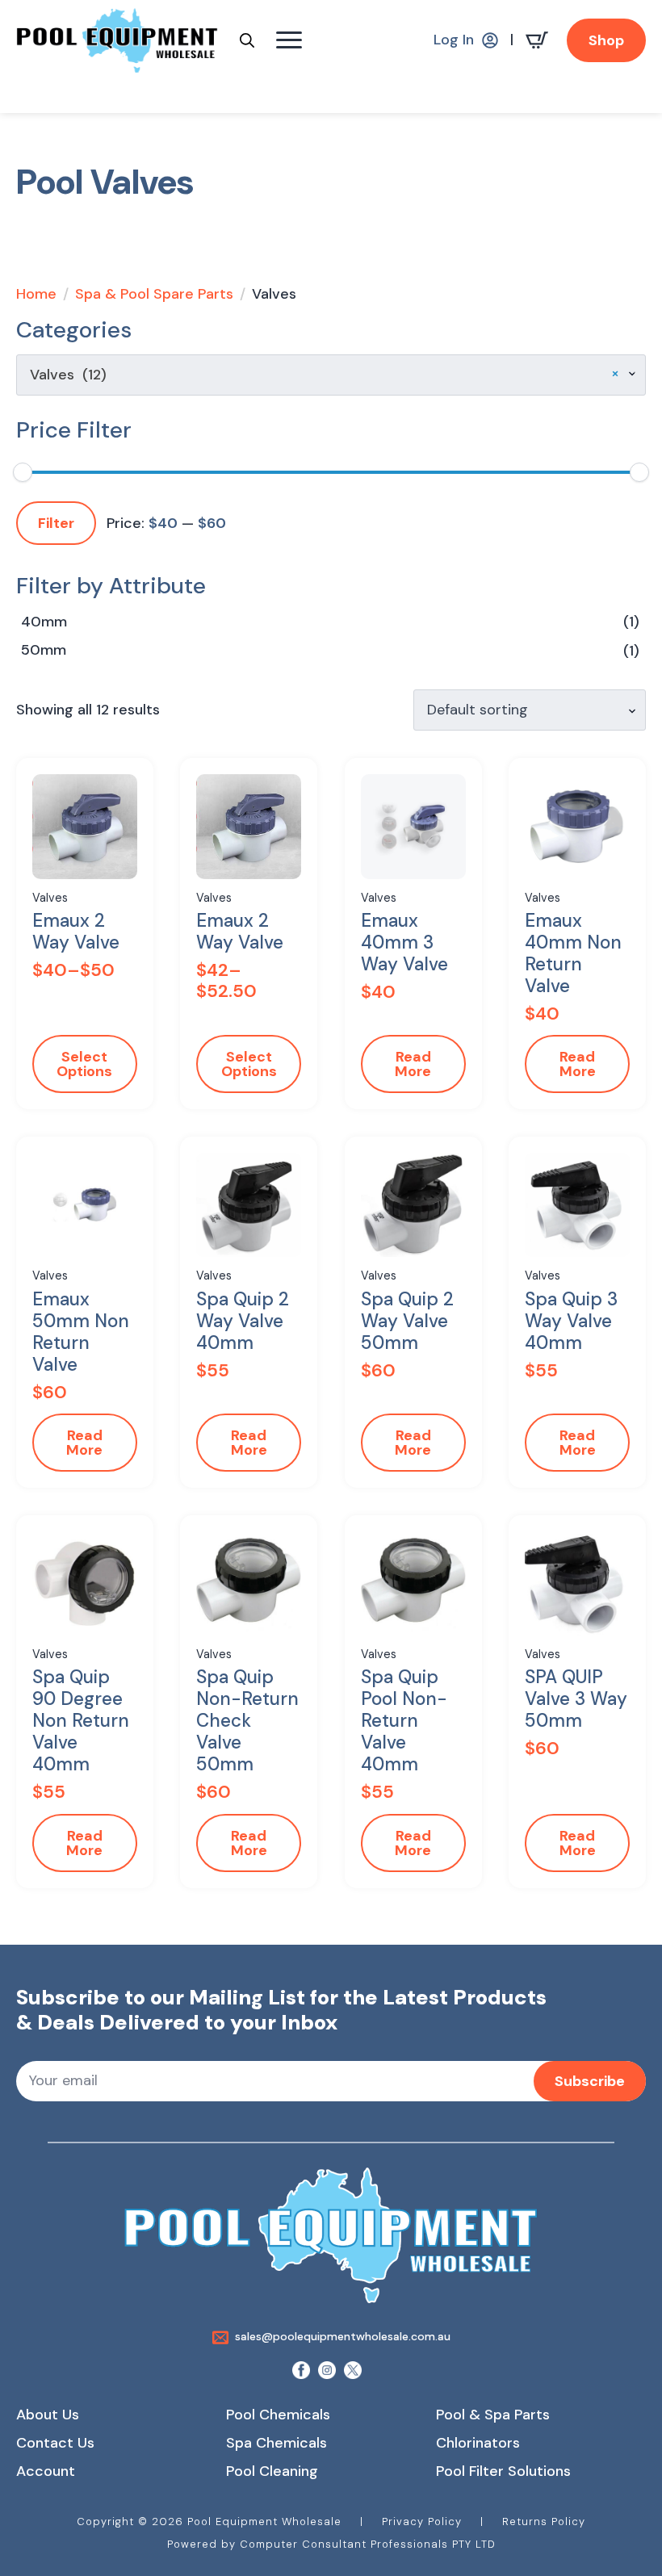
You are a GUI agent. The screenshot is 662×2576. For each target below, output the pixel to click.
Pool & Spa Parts (493, 2415)
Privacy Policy (422, 2522)
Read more (413, 1064)
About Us (48, 2415)
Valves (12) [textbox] (325, 375)
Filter (56, 523)
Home (36, 294)
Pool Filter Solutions (503, 2471)
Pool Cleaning (272, 2471)
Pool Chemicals (278, 2415)
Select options (84, 1064)
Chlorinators (478, 2443)
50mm (44, 650)
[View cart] (540, 40)
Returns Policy (544, 2522)
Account (46, 2471)
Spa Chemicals (277, 2443)
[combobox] (331, 375)
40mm (44, 622)
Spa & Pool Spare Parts (154, 294)
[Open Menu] (289, 40)
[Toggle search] (247, 40)
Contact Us (55, 2443)
